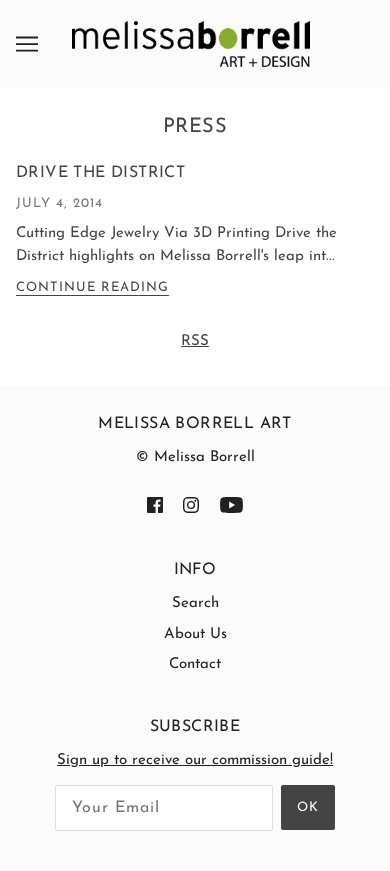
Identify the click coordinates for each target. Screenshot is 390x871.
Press (195, 127)
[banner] (191, 43)
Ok (308, 807)
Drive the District (100, 173)
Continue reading (92, 287)
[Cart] (374, 43)
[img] (155, 505)
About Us (195, 634)
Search (195, 603)
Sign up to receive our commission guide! (195, 760)
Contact (195, 664)
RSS (195, 341)
